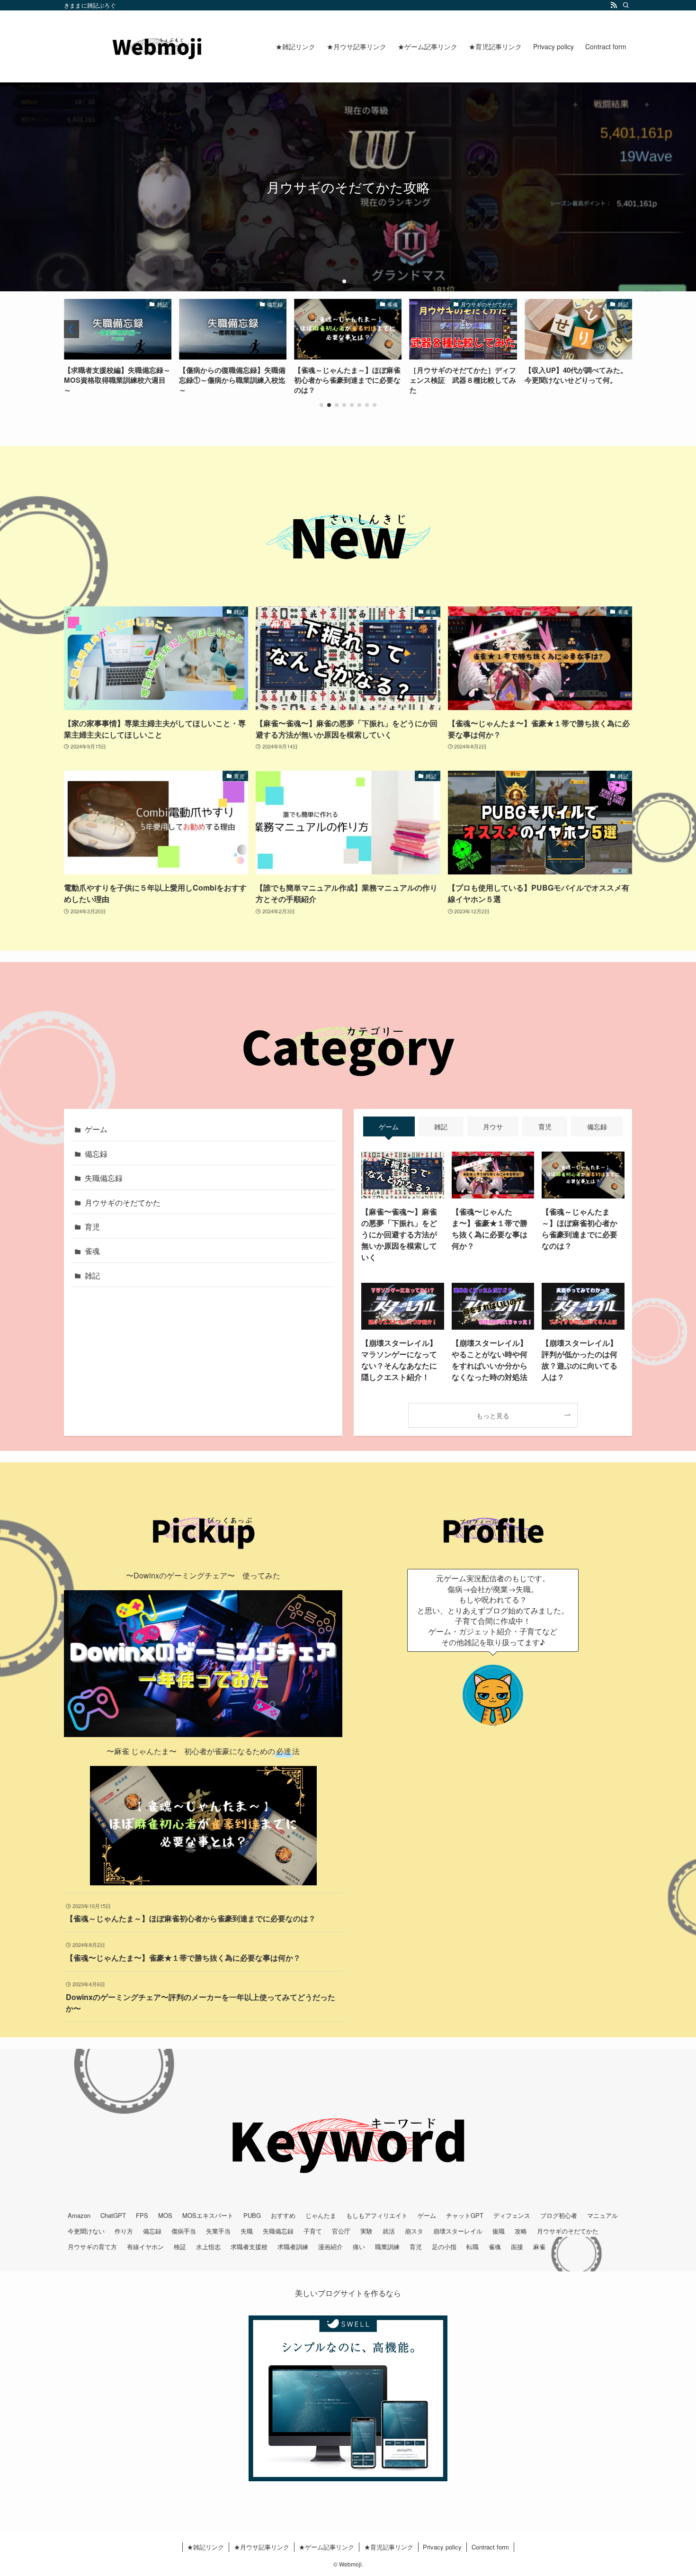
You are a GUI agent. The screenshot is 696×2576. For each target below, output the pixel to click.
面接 (517, 2247)
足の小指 (444, 2247)
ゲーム (96, 1129)
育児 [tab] (545, 1126)
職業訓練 (387, 2247)
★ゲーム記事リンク (326, 2547)
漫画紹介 (330, 2247)
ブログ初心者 (559, 2215)
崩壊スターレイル (458, 2231)
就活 (389, 2231)
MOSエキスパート (208, 2215)
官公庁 (341, 2231)
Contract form (490, 2547)
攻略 (521, 2231)
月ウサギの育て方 (92, 2247)
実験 (366, 2231)
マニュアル (602, 2215)
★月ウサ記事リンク (262, 2547)
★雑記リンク (205, 2547)
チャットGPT (465, 2215)
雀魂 (92, 1251)
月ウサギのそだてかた (123, 1202)
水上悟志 (208, 2247)
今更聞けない (86, 2231)
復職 (499, 2231)
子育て (313, 2231)
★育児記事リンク (389, 2547)
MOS (165, 2215)
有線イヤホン (145, 2247)
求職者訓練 (293, 2247)
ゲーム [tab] (389, 1126)
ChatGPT (113, 2215)
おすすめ (283, 2215)
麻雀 (539, 2247)
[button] (337, 281)
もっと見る (493, 1415)
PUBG (252, 2215)
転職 (473, 2247)
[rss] (614, 5)
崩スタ (414, 2231)
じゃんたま (321, 2215)
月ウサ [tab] (493, 1126)
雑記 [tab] (441, 1126)
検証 (180, 2247)
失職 (247, 2231)
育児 (92, 1227)
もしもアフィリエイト (377, 2215)
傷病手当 (184, 2231)
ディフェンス (512, 2215)
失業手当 (218, 2231)
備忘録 (96, 1154)
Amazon (79, 2215)
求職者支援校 (249, 2247)
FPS (142, 2215)
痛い (359, 2247)
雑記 (92, 1275)
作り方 (124, 2231)
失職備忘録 (104, 1178)
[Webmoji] (157, 46)
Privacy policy (442, 2547)
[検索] (626, 5)
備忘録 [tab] (597, 1126)
